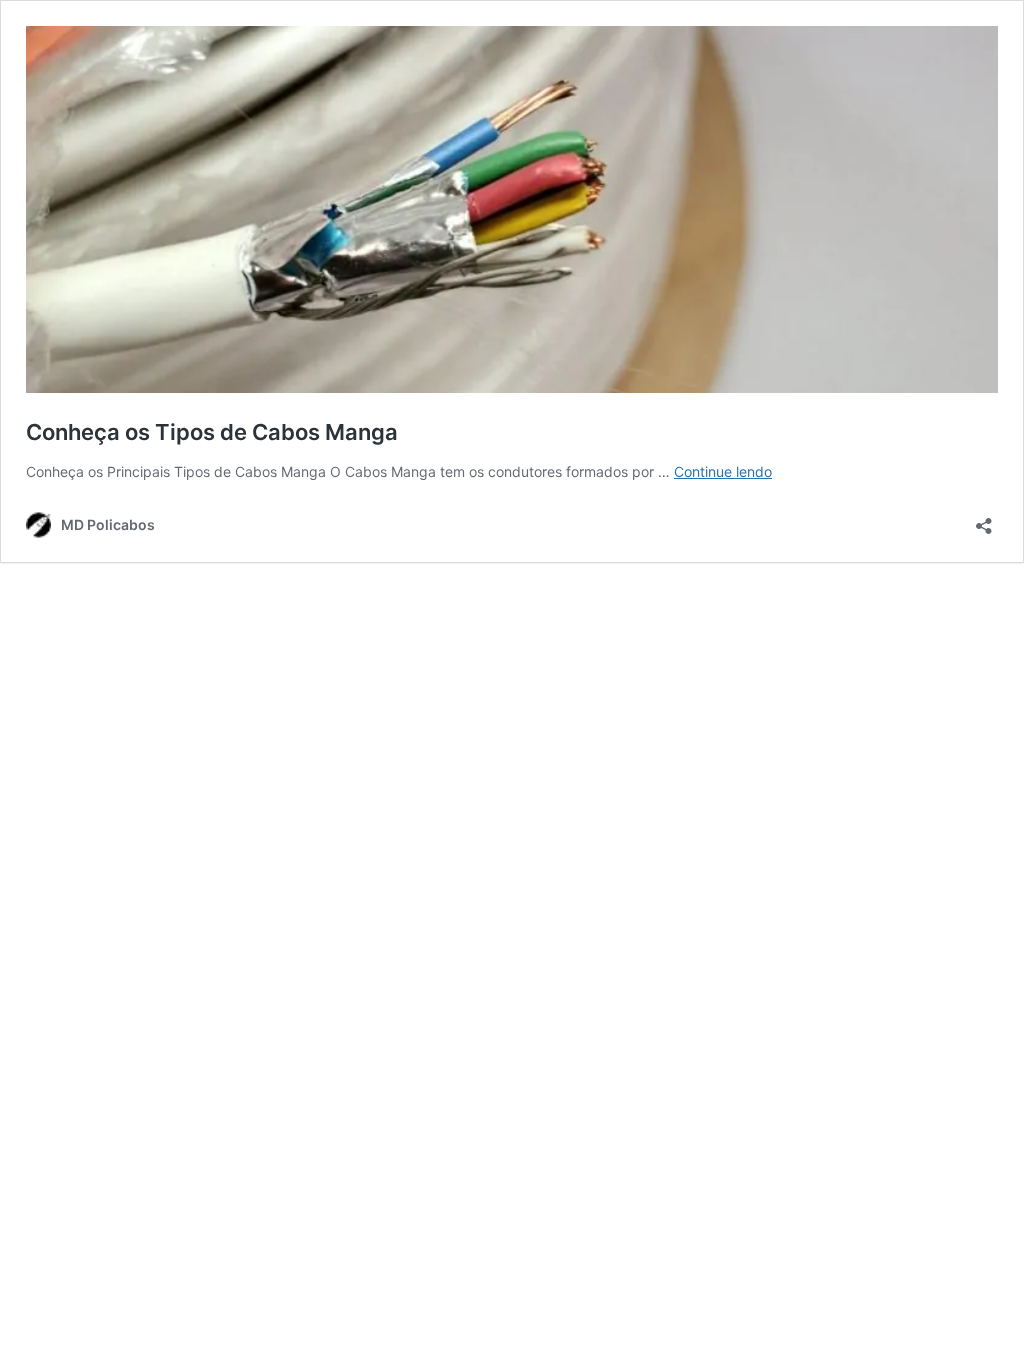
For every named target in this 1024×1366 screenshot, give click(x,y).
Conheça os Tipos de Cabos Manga (212, 432)
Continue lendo (723, 471)
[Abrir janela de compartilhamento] (984, 519)
